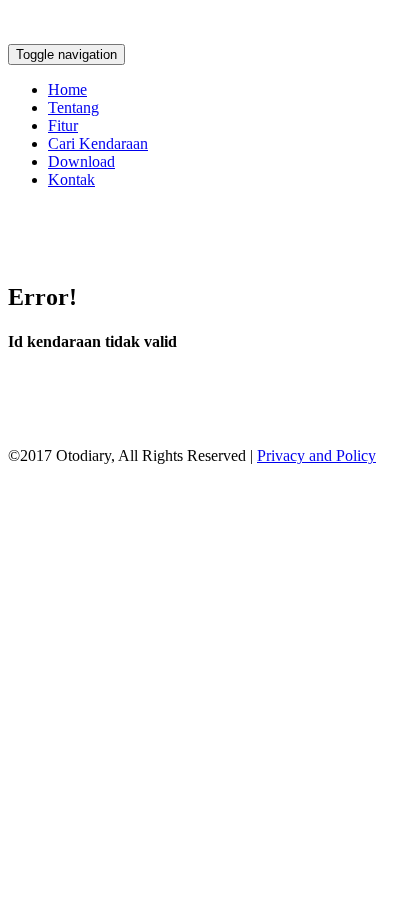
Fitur (63, 125)
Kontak (71, 179)
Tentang (73, 107)
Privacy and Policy (316, 455)
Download (81, 161)
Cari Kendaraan (98, 143)
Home (67, 89)
